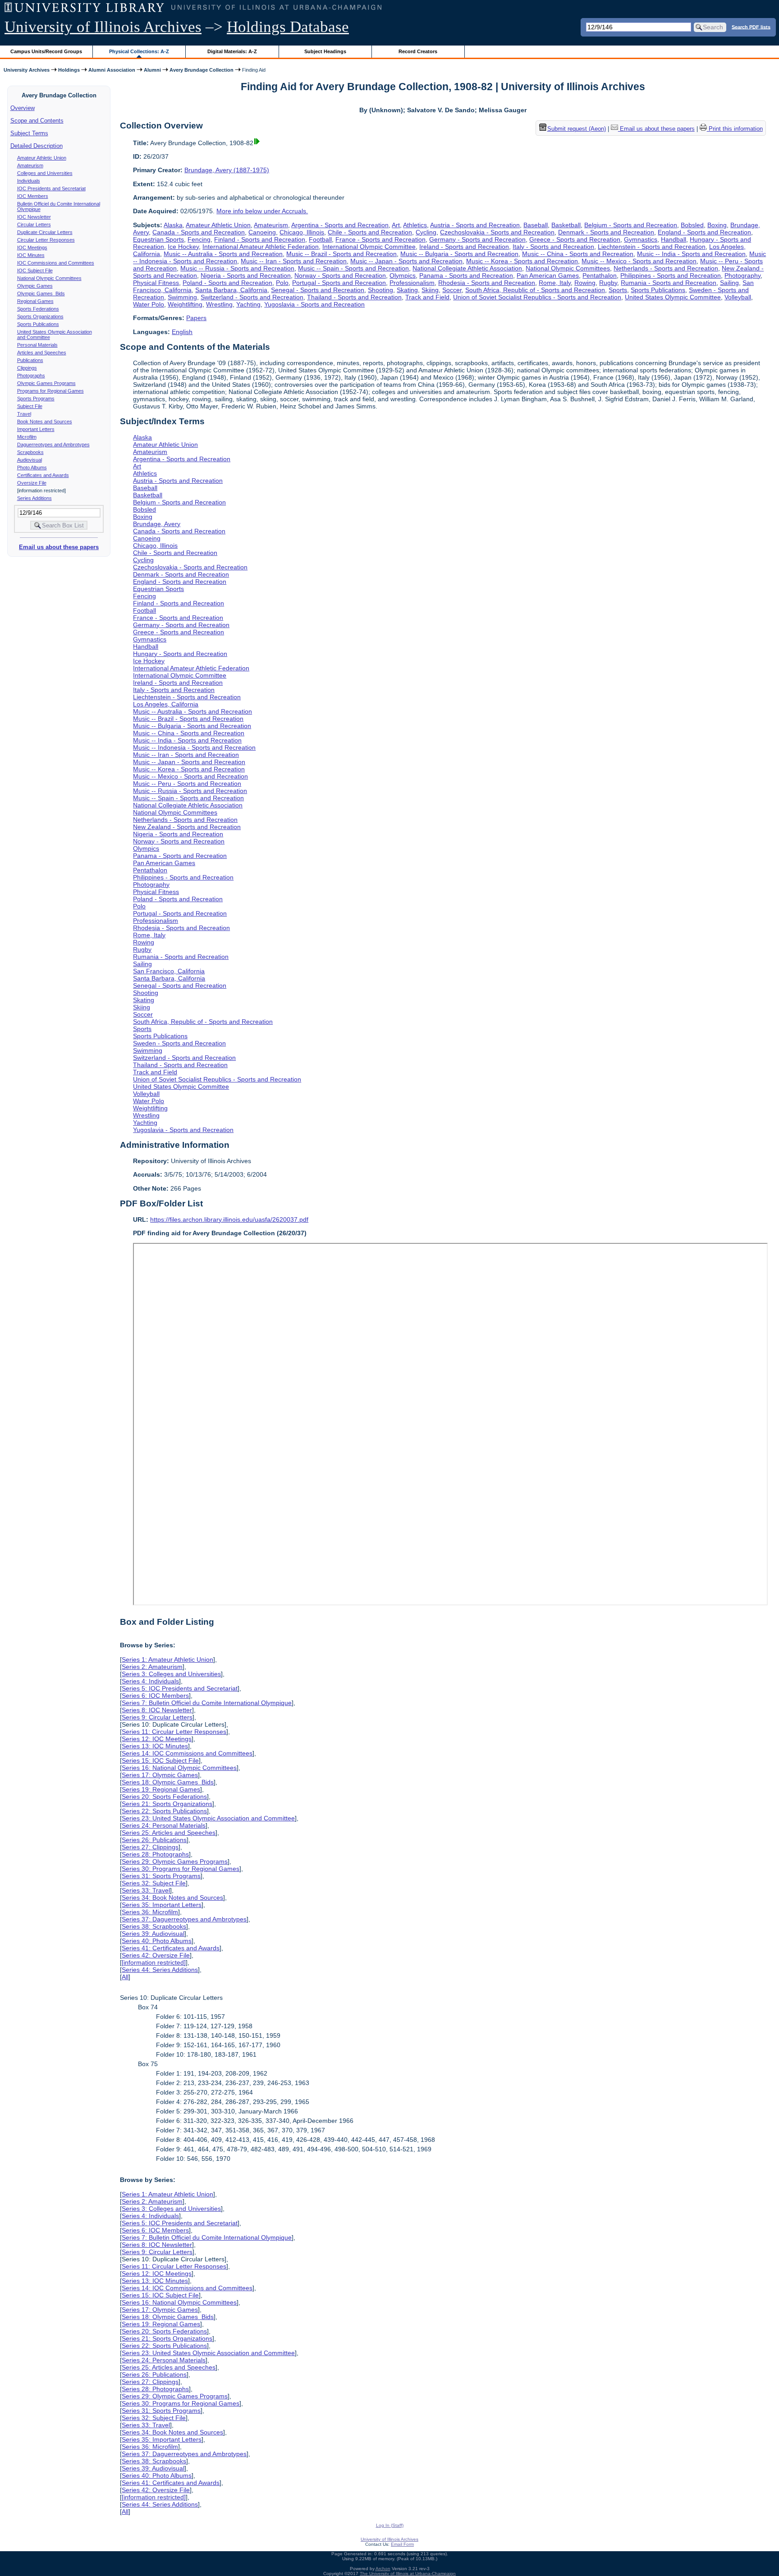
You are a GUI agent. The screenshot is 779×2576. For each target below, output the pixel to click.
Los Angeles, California (166, 704)
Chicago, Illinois (302, 232)
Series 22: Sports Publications (164, 1811)
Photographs (31, 376)
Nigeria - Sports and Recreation (246, 275)
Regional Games (35, 301)
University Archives (27, 70)
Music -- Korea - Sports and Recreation (522, 261)
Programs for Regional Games (50, 391)
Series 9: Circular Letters (157, 1717)
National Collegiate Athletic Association (467, 268)
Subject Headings (325, 51)
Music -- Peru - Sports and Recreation (187, 784)
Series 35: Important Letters (162, 1905)
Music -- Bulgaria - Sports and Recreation (459, 254)
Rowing (585, 283)
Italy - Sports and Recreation (553, 247)
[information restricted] (154, 1962)
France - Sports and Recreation (380, 239)
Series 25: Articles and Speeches (169, 1833)
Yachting (248, 304)
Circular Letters (34, 225)
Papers (196, 318)
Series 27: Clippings (150, 1847)
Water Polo (149, 304)
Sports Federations (38, 309)
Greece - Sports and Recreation (575, 239)
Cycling (426, 232)
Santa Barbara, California (231, 290)
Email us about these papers (59, 547)
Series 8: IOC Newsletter (157, 1710)
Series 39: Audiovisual (153, 1934)
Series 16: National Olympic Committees (179, 1768)
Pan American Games (548, 275)
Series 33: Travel (146, 1890)
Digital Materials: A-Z (232, 51)
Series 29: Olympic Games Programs (175, 1861)
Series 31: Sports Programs (161, 1876)
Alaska (173, 225)
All (125, 1977)
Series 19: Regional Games (161, 1789)
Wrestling (219, 304)
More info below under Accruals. (262, 211)
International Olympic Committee (369, 247)
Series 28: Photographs (155, 1854)
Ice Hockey (183, 247)
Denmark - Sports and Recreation (606, 232)
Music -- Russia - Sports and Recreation (237, 268)
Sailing (729, 283)
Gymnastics (641, 239)
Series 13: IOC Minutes (155, 1746)
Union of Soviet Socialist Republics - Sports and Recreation (537, 297)
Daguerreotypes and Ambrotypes (53, 445)
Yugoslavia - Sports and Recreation (314, 304)
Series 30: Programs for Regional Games (181, 1869)
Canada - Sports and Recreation (199, 232)
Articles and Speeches (42, 353)
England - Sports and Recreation (704, 232)
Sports (618, 290)
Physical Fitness (156, 283)
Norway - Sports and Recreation (340, 275)
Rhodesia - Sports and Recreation (487, 283)
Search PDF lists (751, 27)
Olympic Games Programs (46, 383)
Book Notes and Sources (45, 422)
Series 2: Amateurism (152, 1667)
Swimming (182, 297)
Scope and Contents (37, 121)
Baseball (536, 225)
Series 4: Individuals (150, 1681)
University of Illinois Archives (103, 27)
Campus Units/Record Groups (46, 51)
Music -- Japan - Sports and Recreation (406, 261)
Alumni (152, 70)
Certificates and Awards (43, 475)
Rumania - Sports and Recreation (669, 283)
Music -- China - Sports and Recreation (578, 254)
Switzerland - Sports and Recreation (252, 297)
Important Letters (36, 429)
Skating (407, 290)
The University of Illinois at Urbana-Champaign (408, 2574)
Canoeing (262, 232)
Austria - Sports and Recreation (475, 225)
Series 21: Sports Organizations (167, 1804)
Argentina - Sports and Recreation (340, 225)
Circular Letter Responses (46, 240)
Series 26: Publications (154, 1840)
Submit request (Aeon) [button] (577, 129)
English (182, 332)
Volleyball (738, 297)
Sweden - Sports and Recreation (179, 1043)
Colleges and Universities (45, 173)
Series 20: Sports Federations (164, 1797)
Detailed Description (37, 146)
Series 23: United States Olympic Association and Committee (208, 1818)
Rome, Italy (555, 283)
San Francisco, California (169, 971)
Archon (383, 2569)
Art (396, 225)
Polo (282, 283)
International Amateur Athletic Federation (261, 247)
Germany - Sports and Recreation (477, 239)
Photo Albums (32, 468)
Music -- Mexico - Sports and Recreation (639, 261)
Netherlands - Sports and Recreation (666, 268)
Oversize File (32, 483)
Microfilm (27, 437)
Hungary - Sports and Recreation (180, 654)
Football (320, 239)
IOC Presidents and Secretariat (51, 188)
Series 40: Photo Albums (157, 1941)
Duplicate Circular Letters (45, 232)
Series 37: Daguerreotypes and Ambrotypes (184, 1919)
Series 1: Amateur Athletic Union (167, 1659)
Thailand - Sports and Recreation (354, 297)
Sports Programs (36, 399)
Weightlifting (185, 304)
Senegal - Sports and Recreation (318, 290)
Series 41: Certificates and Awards (171, 1948)
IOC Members (33, 196)
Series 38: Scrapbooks (154, 1926)
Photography (742, 275)
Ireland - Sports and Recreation (464, 247)
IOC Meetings (32, 248)
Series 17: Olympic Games (160, 1775)
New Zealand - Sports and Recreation (187, 827)
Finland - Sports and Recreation (260, 239)
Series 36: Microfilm (150, 1912)
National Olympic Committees (49, 278)
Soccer (452, 290)
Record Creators (418, 51)
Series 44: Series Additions (160, 1970)
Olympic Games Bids (41, 293)
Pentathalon (600, 275)
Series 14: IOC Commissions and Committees (187, 1753)
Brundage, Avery (157, 524)
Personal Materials (37, 345)
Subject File (30, 406)
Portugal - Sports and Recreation (339, 283)
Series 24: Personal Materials (164, 1825)
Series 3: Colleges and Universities (171, 1674)
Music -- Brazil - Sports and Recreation (341, 254)
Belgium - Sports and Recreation (631, 225)
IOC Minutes (31, 255)
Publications (30, 360)
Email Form (402, 2544)
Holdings (69, 70)
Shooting (380, 290)
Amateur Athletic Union (42, 158)
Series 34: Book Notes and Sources (172, 1898)
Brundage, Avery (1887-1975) (227, 170)
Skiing (430, 290)
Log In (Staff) (390, 2525)
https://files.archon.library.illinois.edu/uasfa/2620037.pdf (229, 1219)
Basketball (566, 225)
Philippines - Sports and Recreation (671, 275)
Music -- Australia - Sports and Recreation (223, 254)
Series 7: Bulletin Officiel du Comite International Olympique (207, 1703)
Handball (674, 239)
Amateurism (30, 165)
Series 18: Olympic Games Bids (168, 1782)
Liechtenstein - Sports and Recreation (652, 247)
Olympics (403, 275)
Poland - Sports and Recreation (227, 283)
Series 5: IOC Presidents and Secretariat (180, 1688)
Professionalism (412, 283)
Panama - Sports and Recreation (466, 275)
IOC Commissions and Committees (56, 263)
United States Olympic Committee (673, 297)
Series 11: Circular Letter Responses (174, 1732)
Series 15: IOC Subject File (160, 1760)
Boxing (717, 225)
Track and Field (427, 297)
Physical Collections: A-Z (139, 51)
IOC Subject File (35, 270)
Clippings (27, 368)
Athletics (415, 225)
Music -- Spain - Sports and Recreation (353, 268)
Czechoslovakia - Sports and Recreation (497, 232)
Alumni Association (112, 70)
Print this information (735, 129)
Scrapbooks (30, 452)
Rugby (608, 283)
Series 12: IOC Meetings (157, 1739)
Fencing (199, 239)
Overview (23, 108)
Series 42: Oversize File (156, 1955)
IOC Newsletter (34, 217)
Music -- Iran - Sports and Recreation (294, 261)
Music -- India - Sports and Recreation (691, 254)
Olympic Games (35, 286)
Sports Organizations (40, 316)
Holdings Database (288, 27)
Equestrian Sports (158, 239)
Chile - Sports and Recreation (370, 232)
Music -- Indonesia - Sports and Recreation (194, 747)
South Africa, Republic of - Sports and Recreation (535, 290)
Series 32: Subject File (154, 1883)
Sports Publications (38, 324)
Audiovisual (30, 460)
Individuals (29, 181)
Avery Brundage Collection (202, 70)
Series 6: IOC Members (155, 1696)
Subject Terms (29, 133)
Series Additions (34, 498)
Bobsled (692, 225)
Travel (24, 414)
